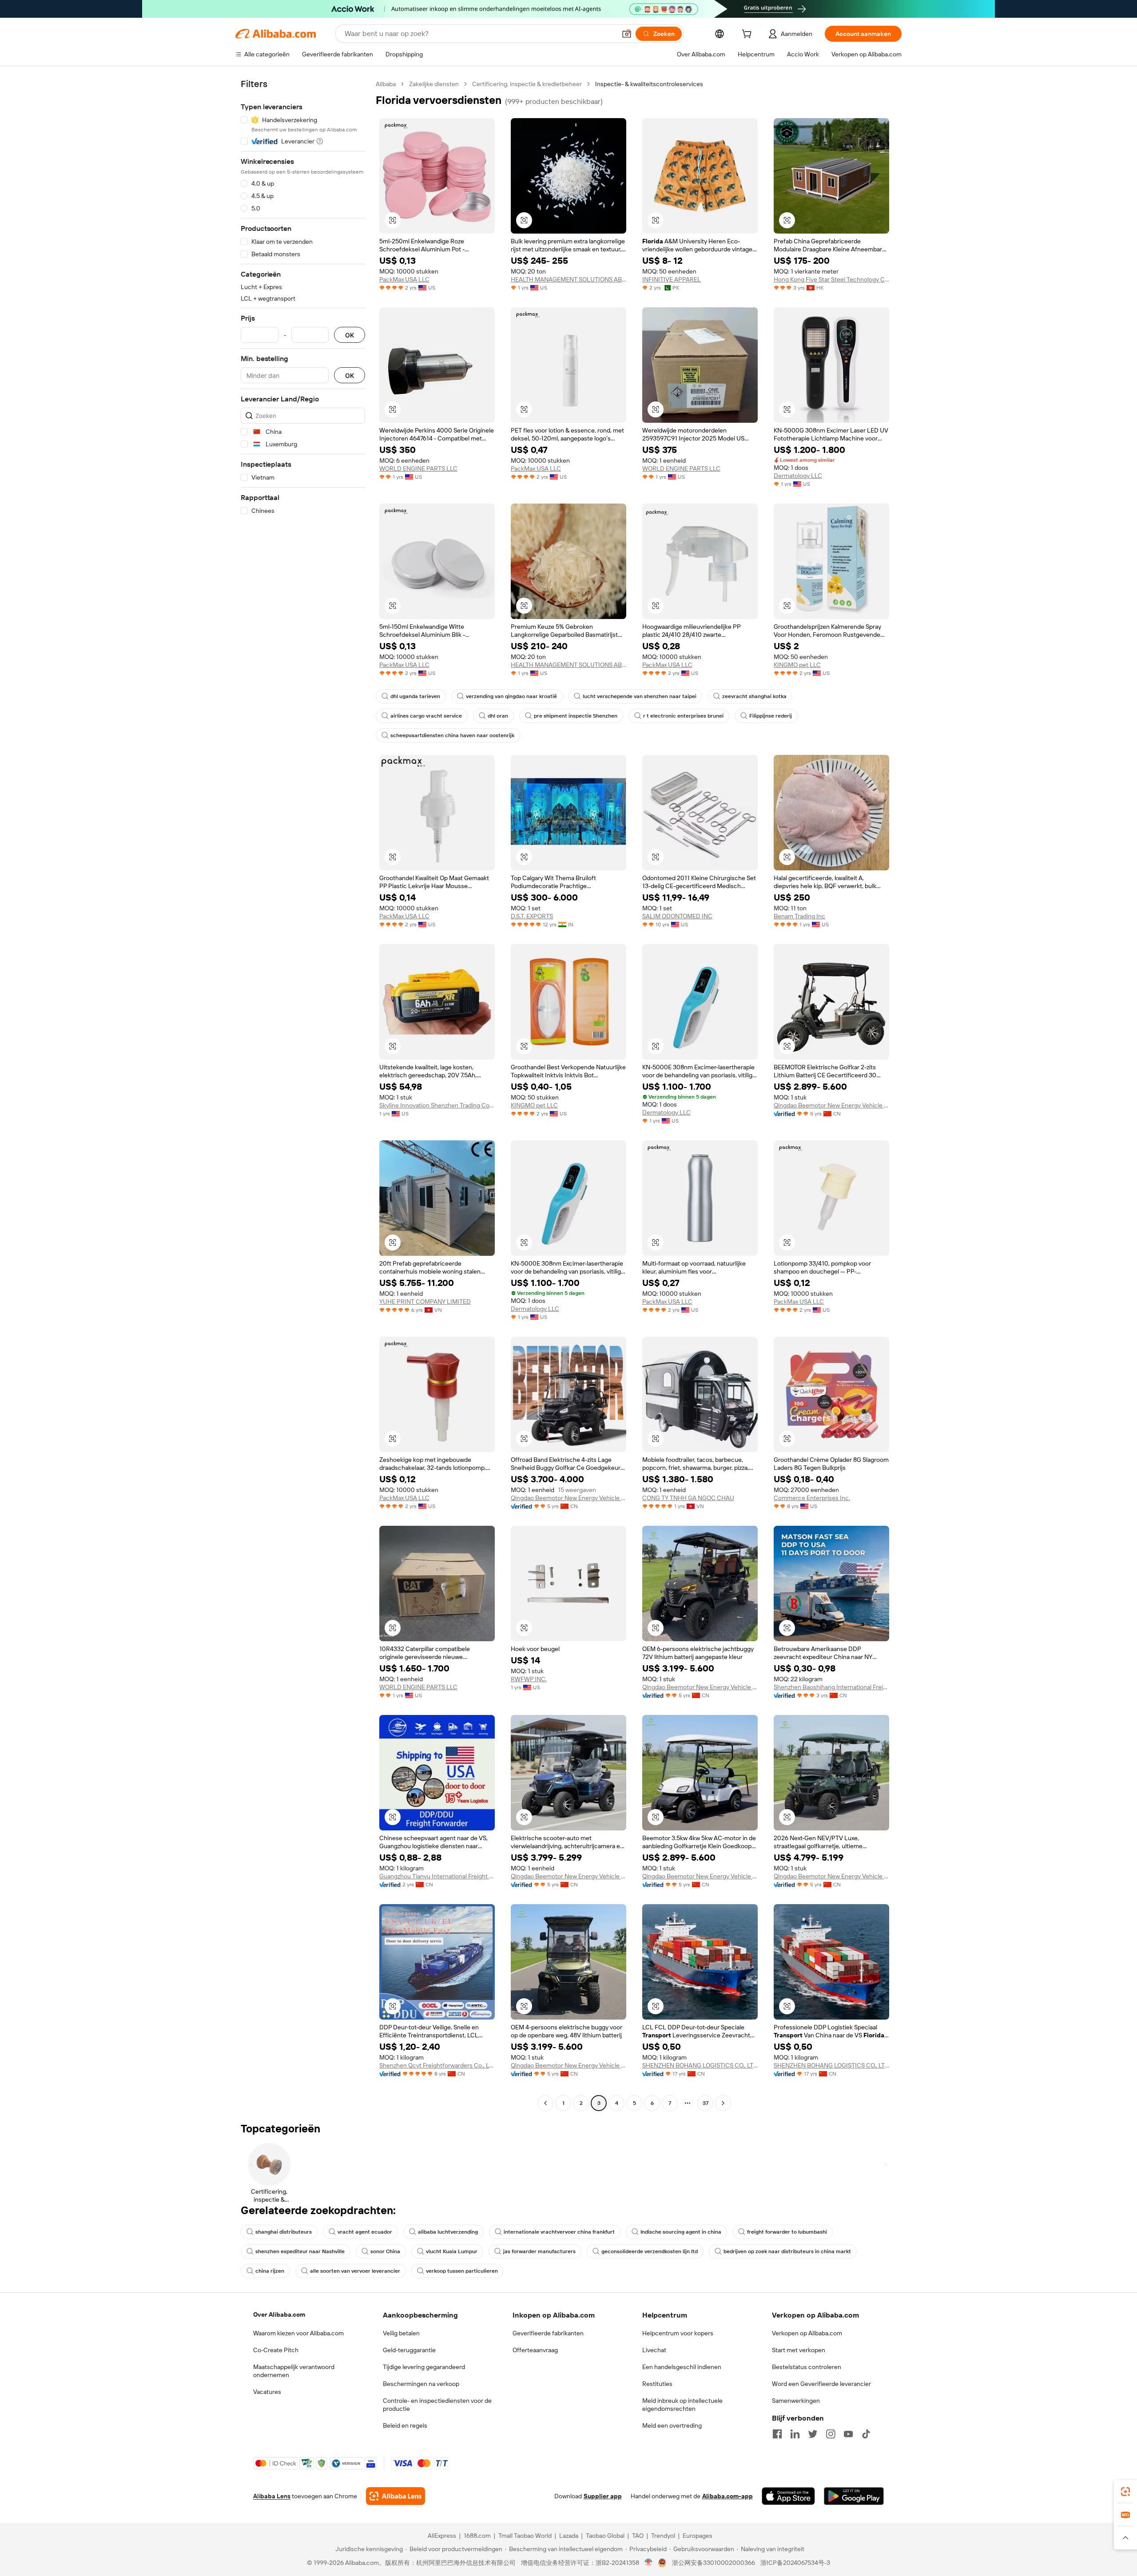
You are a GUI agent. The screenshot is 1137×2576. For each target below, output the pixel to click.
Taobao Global (605, 2536)
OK (350, 335)
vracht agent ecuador (365, 2232)
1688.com (477, 2536)
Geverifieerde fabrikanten (548, 2333)
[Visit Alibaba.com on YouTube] (848, 2434)
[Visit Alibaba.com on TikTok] (866, 2434)
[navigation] (303, 1095)
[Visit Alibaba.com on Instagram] (831, 2434)
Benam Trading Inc (799, 916)
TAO (638, 2536)
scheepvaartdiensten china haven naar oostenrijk (452, 735)
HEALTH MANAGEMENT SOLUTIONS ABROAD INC (568, 279)
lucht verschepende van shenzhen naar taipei (640, 696)
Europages (698, 2536)
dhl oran (498, 716)
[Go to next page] (723, 2103)
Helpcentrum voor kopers (678, 2333)
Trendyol (663, 2536)
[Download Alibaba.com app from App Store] (788, 2496)
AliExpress (442, 2536)
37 (706, 2103)
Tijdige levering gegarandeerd (424, 2367)
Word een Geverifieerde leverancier (821, 2384)
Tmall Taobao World (525, 2536)
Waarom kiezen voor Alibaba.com (298, 2333)
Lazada (569, 2536)
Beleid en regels (405, 2425)
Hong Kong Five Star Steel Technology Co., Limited (831, 279)
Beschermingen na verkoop (421, 2384)
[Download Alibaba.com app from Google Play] (854, 2496)
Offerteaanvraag (535, 2350)
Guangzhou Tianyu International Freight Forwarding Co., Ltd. (437, 1876)
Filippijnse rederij (771, 716)
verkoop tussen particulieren (462, 2271)
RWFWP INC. (529, 1679)
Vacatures (267, 2392)
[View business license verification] (649, 2563)
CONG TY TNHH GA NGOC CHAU (688, 1498)
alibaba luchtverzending (448, 2232)
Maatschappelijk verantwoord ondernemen (294, 2371)
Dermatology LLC (798, 476)
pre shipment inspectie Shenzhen (576, 716)
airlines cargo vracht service (426, 716)
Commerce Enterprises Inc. (812, 1498)
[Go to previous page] (545, 2103)
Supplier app (603, 2496)
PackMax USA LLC (404, 279)
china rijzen (270, 2271)
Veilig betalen (401, 2333)
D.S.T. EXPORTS (532, 916)
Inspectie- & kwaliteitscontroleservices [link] (649, 84)
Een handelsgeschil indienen (682, 2367)
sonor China (385, 2251)
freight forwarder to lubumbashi (787, 2232)
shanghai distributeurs (284, 2232)
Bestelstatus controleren (807, 2367)
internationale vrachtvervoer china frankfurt (559, 2232)
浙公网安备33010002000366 (714, 2563)
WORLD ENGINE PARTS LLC (418, 468)
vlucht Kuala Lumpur (452, 2251)
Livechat (654, 2350)
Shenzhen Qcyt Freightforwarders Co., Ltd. (437, 2065)
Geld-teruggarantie (409, 2350)
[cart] (748, 35)
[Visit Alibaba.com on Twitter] (813, 2434)
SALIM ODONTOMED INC (677, 916)
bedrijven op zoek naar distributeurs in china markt (787, 2251)
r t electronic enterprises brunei (683, 716)
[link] (1125, 2492)
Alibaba (386, 84)
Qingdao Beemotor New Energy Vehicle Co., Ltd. (831, 1105)
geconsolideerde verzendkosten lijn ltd (650, 2251)
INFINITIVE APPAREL (672, 279)
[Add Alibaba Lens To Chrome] (396, 2496)
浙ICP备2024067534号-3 (795, 2563)
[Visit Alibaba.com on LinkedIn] (795, 2434)
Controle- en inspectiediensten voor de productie (437, 2405)
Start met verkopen (799, 2350)
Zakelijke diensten (434, 84)
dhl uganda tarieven (415, 696)
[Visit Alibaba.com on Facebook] (777, 2434)
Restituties (657, 2384)
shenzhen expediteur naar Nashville (300, 2251)
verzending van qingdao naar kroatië (511, 696)
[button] (627, 34)
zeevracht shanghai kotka (754, 696)
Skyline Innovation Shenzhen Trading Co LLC (437, 1105)
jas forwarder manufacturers (539, 2251)
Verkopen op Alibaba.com (807, 2333)
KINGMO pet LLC (797, 665)
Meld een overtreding (672, 2425)
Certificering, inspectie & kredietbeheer (527, 84)
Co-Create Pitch (276, 2350)
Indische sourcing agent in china (681, 2232)
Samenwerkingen (796, 2401)
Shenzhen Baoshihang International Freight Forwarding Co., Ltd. (831, 1687)
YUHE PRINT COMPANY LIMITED (425, 1302)
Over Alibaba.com (279, 2314)
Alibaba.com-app (728, 2496)
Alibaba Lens (272, 2496)
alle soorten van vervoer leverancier (355, 2271)
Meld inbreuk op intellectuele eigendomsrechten (682, 2405)
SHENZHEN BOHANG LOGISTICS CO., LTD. (700, 2065)
